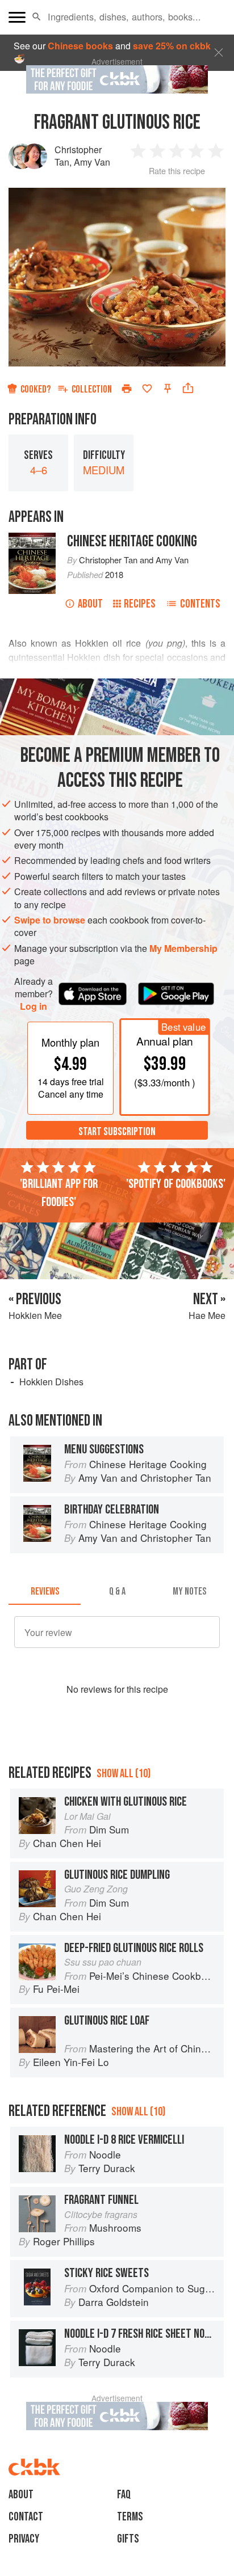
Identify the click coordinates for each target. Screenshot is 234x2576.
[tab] (45, 1591)
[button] (37, 17)
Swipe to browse (50, 920)
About (90, 604)
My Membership (183, 948)
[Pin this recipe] (168, 389)
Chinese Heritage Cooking (132, 541)
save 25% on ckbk (172, 46)
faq (124, 2495)
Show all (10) (124, 1774)
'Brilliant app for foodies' (59, 1193)
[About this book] (32, 539)
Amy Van (92, 162)
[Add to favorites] (147, 389)
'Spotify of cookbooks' (176, 1184)
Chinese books (80, 46)
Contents (200, 604)
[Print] (127, 389)
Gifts (128, 2539)
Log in (34, 1006)
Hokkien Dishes (51, 1382)
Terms (130, 2517)
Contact (26, 2517)
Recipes (140, 604)
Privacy (24, 2539)
